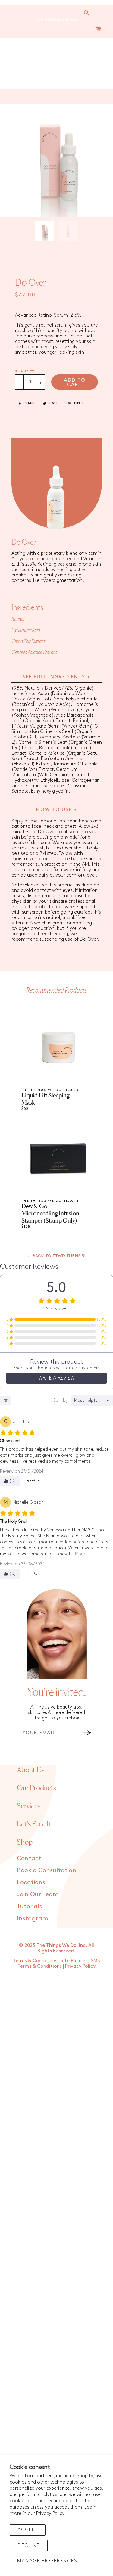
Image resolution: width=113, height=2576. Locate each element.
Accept (28, 2530)
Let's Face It (34, 1824)
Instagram (32, 1919)
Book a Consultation (47, 1870)
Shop (25, 1842)
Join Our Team (38, 1895)
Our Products (36, 1788)
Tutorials (30, 1907)
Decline (29, 2546)
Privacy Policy (50, 2514)
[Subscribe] (86, 1733)
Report (35, 1481)
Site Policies (74, 1961)
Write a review (56, 1378)
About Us (31, 1770)
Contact (29, 1858)
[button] (47, 231)
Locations (31, 1882)
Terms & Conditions (35, 1961)
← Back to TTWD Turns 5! (57, 1256)
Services (29, 1806)
